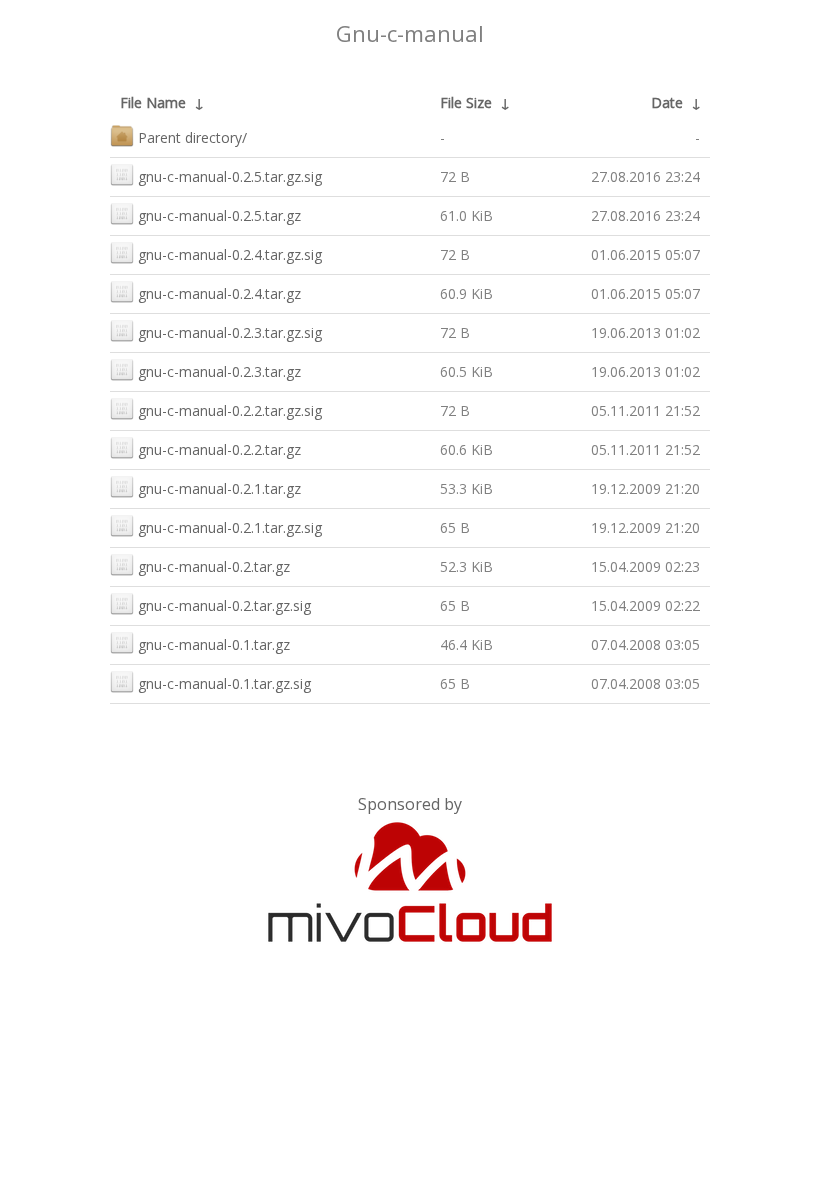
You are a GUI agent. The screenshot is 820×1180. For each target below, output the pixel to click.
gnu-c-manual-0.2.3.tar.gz (219, 371)
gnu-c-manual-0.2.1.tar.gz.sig (230, 527)
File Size (466, 102)
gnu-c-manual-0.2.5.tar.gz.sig (230, 176)
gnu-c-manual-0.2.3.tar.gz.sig (230, 332)
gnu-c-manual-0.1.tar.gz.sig (224, 683)
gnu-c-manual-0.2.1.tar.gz (219, 488)
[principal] (410, 938)
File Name (153, 102)
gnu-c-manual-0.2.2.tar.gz (219, 449)
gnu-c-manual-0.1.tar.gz (214, 644)
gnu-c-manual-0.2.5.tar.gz (219, 215)
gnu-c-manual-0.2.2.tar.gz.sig (230, 410)
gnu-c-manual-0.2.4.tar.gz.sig (230, 254)
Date (667, 102)
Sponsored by (410, 804)
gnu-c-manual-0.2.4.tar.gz (219, 293)
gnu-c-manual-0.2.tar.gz (214, 566)
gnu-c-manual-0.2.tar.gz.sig (224, 605)
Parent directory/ (192, 137)
